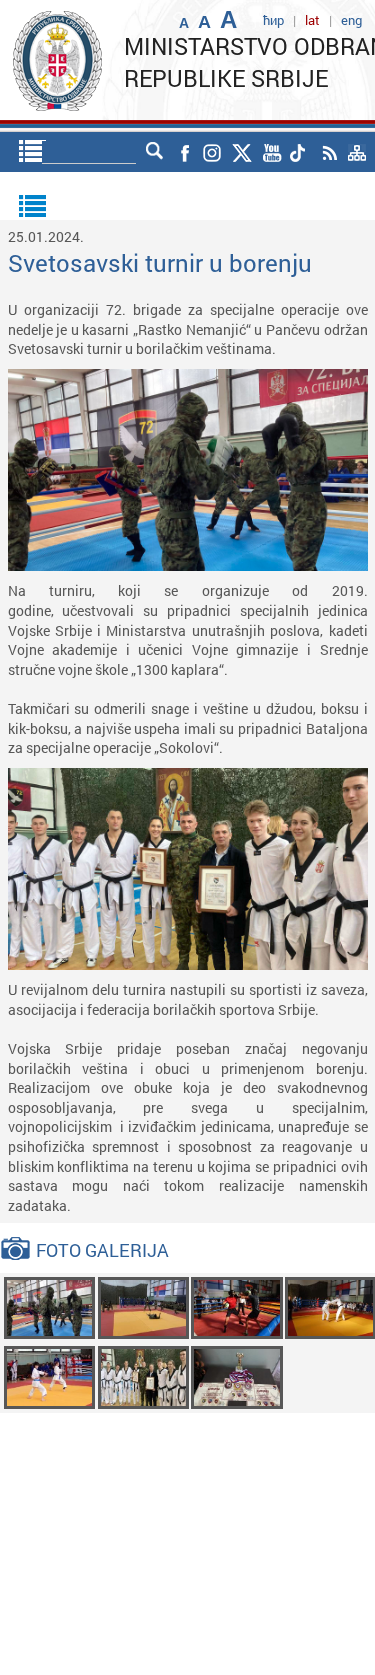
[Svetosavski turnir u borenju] (49, 1306)
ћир (273, 20)
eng (351, 20)
